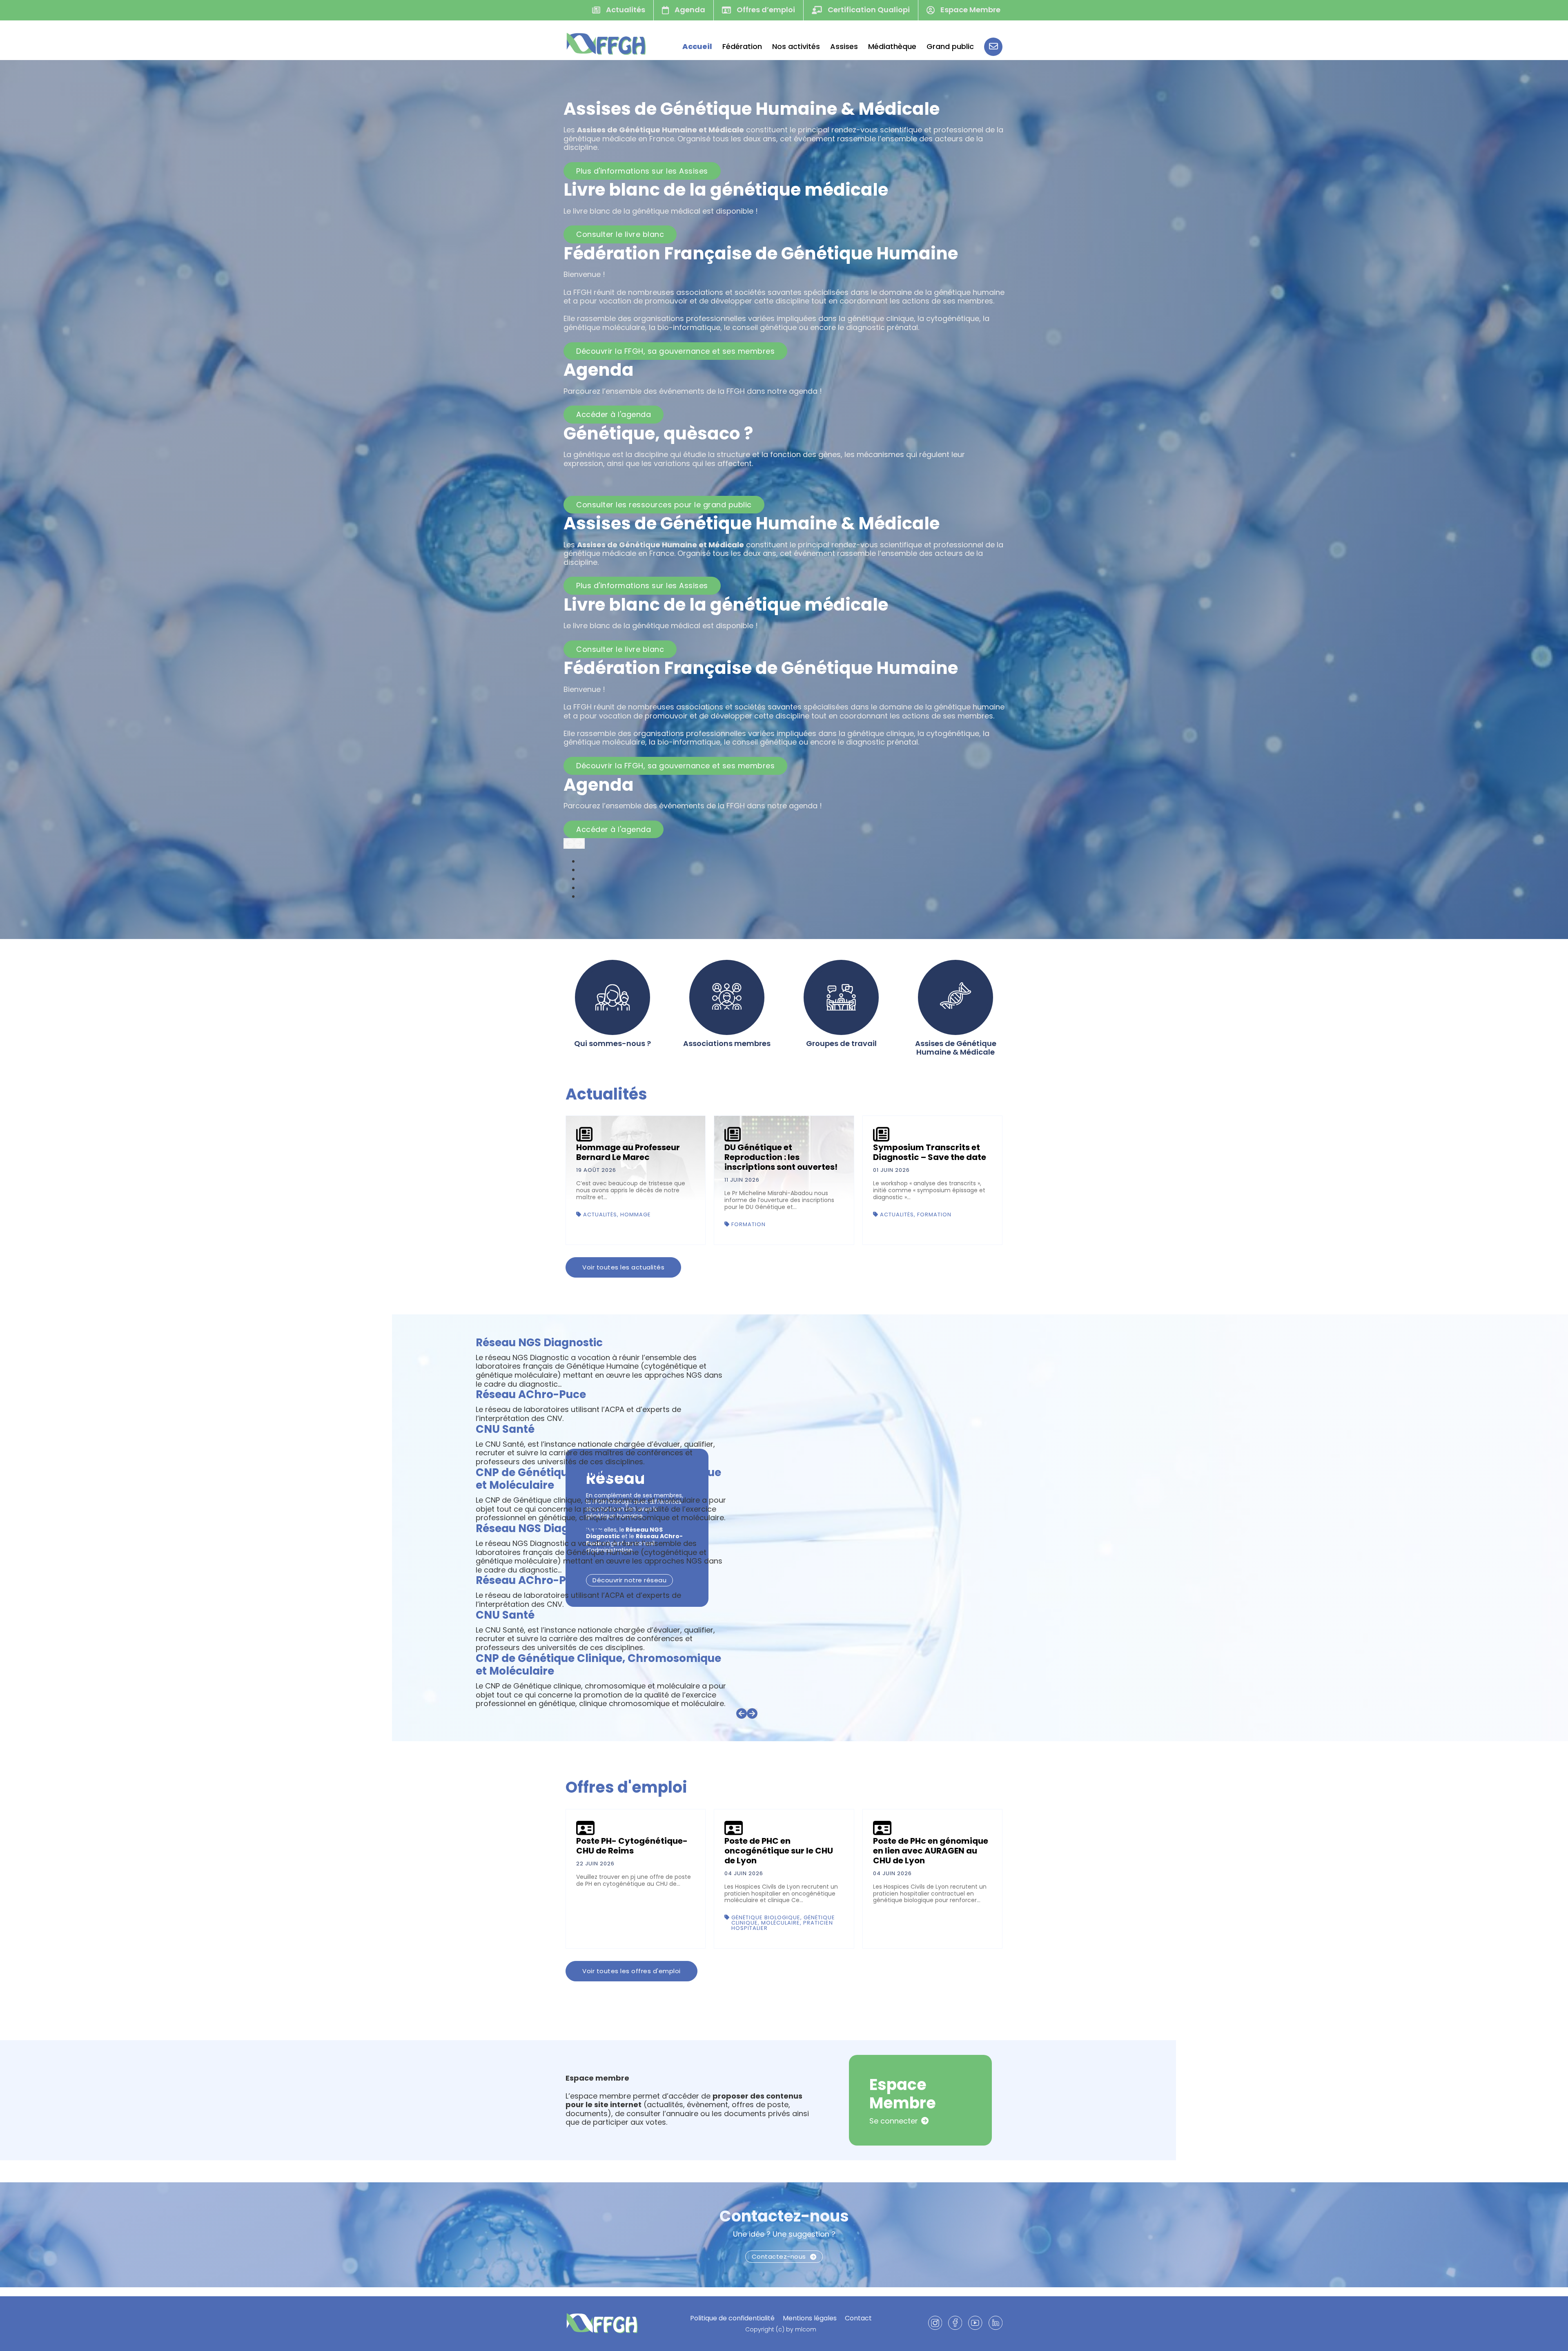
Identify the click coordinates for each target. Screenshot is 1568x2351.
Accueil (697, 47)
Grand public (950, 47)
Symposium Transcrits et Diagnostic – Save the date (930, 1152)
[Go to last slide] (569, 843)
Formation (748, 1224)
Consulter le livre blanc (620, 234)
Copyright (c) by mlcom (781, 2330)
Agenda (689, 10)
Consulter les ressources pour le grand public (664, 505)
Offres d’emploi (765, 10)
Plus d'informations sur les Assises (642, 171)
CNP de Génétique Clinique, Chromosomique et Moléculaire (598, 1479)
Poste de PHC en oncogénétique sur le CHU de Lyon (779, 1859)
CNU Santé (505, 1429)
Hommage (636, 1215)
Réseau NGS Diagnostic (539, 1343)
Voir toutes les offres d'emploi (631, 1980)
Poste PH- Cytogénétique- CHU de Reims (632, 1854)
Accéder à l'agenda (614, 414)
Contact (858, 2318)
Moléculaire (781, 1932)
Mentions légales (810, 2318)
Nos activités (796, 47)
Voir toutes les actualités (623, 1267)
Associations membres (727, 1044)
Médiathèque (892, 47)
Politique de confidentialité (732, 2318)
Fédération (742, 47)
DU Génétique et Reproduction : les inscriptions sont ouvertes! (781, 1157)
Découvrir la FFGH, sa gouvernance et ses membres (675, 351)
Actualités (625, 10)
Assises (844, 47)
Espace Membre (970, 10)
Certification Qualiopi (868, 10)
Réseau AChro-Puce (531, 1394)
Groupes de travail (841, 1044)
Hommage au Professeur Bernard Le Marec (628, 1152)
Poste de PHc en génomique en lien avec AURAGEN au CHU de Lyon (931, 1859)
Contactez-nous (784, 2225)
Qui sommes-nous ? (612, 1044)
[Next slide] (579, 843)
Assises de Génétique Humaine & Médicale (956, 1048)
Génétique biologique (766, 1926)
